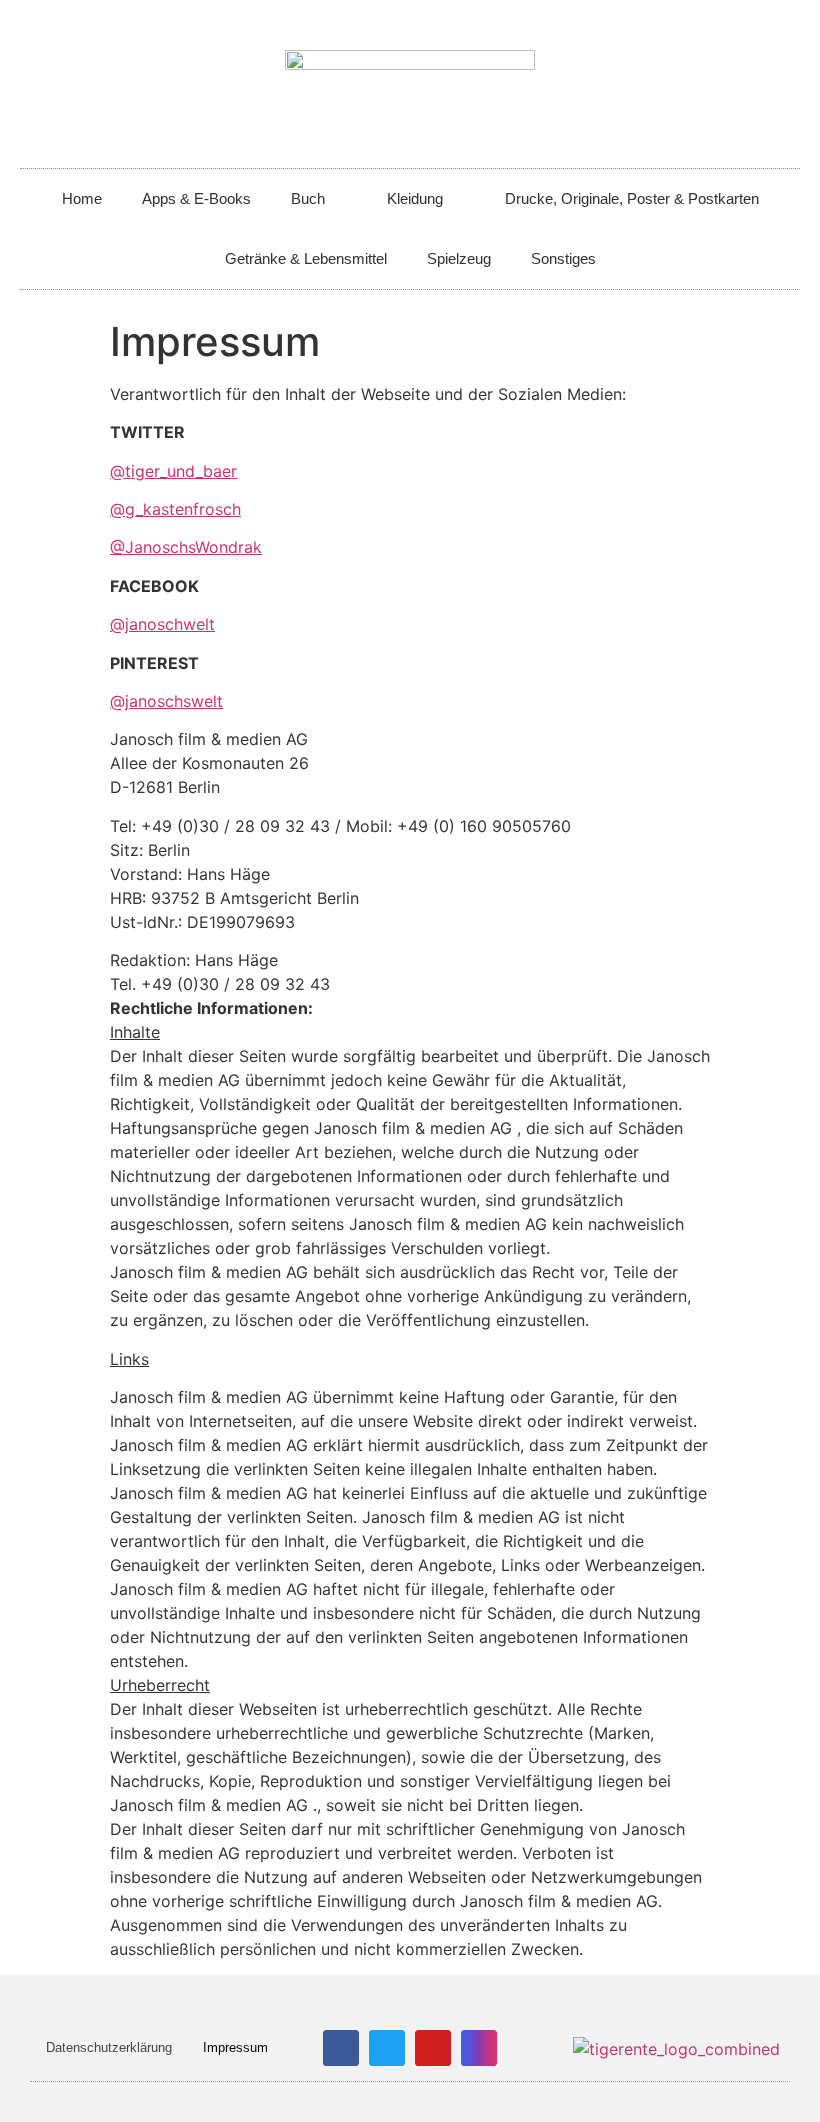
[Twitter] (387, 2048)
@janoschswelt (166, 701)
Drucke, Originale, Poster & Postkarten (632, 198)
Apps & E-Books (196, 198)
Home (82, 198)
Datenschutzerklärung (109, 2047)
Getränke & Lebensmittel (306, 258)
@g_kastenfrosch (175, 509)
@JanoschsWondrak (186, 547)
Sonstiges (563, 258)
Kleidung (415, 198)
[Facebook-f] (341, 2048)
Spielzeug (459, 258)
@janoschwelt (162, 624)
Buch (308, 198)
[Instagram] (479, 2048)
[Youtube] (433, 2048)
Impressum (235, 2047)
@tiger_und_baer (173, 471)
